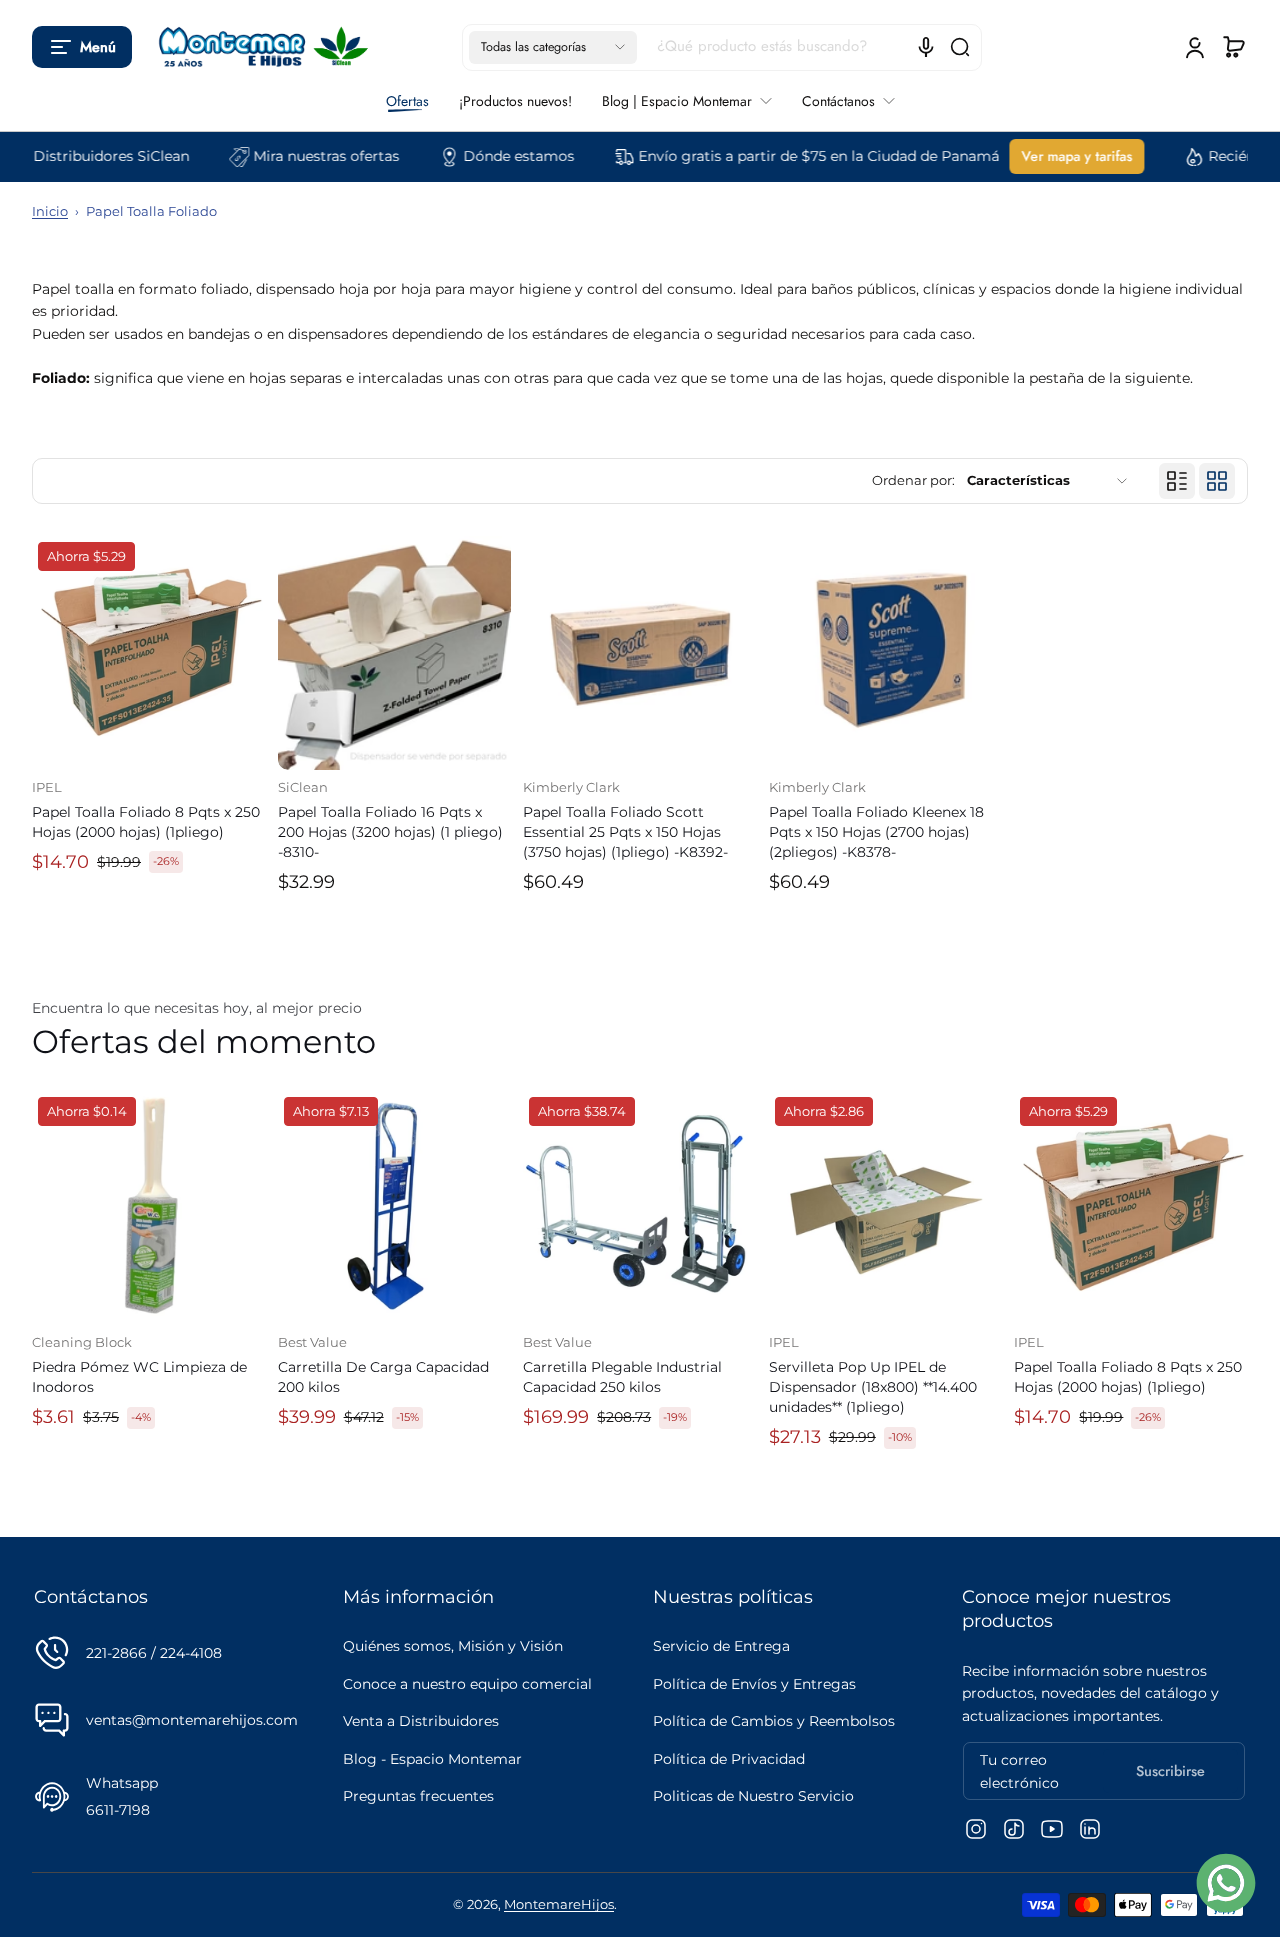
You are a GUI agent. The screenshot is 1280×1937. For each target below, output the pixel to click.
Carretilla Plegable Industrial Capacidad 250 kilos (622, 1377)
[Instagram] (976, 1829)
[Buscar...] (960, 47)
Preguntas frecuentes (418, 1796)
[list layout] (1177, 481)
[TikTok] (1014, 1829)
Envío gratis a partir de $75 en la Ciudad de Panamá (778, 156)
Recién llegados (1223, 156)
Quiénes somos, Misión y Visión (453, 1646)
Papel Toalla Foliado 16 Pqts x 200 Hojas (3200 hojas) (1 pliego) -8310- (390, 832)
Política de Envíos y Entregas (754, 1684)
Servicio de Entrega (721, 1646)
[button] (82, 47)
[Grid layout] (1217, 481)
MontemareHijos (559, 1904)
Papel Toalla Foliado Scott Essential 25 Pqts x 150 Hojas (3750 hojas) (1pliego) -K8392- (625, 832)
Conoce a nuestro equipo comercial (467, 1684)
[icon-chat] (1226, 1883)
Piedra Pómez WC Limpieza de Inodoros (139, 1377)
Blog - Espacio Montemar (432, 1759)
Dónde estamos (478, 156)
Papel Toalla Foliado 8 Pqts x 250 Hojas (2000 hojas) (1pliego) (146, 822)
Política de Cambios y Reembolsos (774, 1721)
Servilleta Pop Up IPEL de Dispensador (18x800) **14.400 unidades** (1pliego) (873, 1387)
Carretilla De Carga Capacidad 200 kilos (383, 1377)
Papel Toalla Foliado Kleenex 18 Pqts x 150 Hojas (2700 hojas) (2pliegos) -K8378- (876, 832)
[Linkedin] (1090, 1829)
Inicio (50, 211)
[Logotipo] (259, 47)
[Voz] (926, 47)
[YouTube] (1052, 1829)
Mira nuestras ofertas (286, 156)
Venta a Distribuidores (421, 1721)
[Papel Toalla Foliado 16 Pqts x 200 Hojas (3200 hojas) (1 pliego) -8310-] (395, 653)
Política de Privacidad (729, 1759)
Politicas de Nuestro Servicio (753, 1796)
